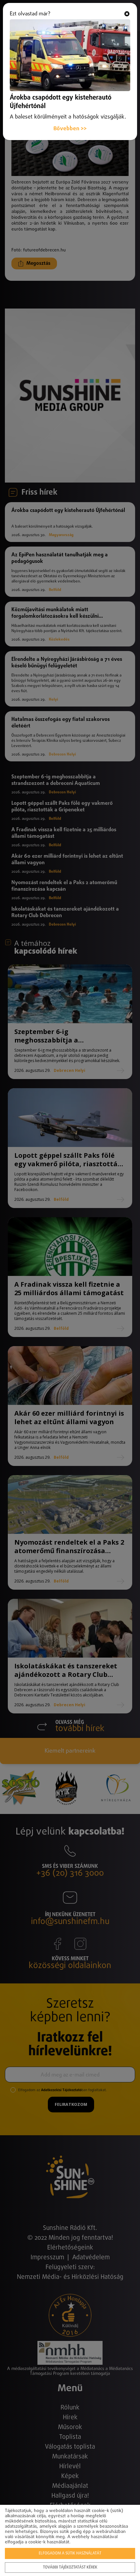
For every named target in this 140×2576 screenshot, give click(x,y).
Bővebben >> (70, 129)
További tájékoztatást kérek (70, 2568)
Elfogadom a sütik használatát (70, 2553)
